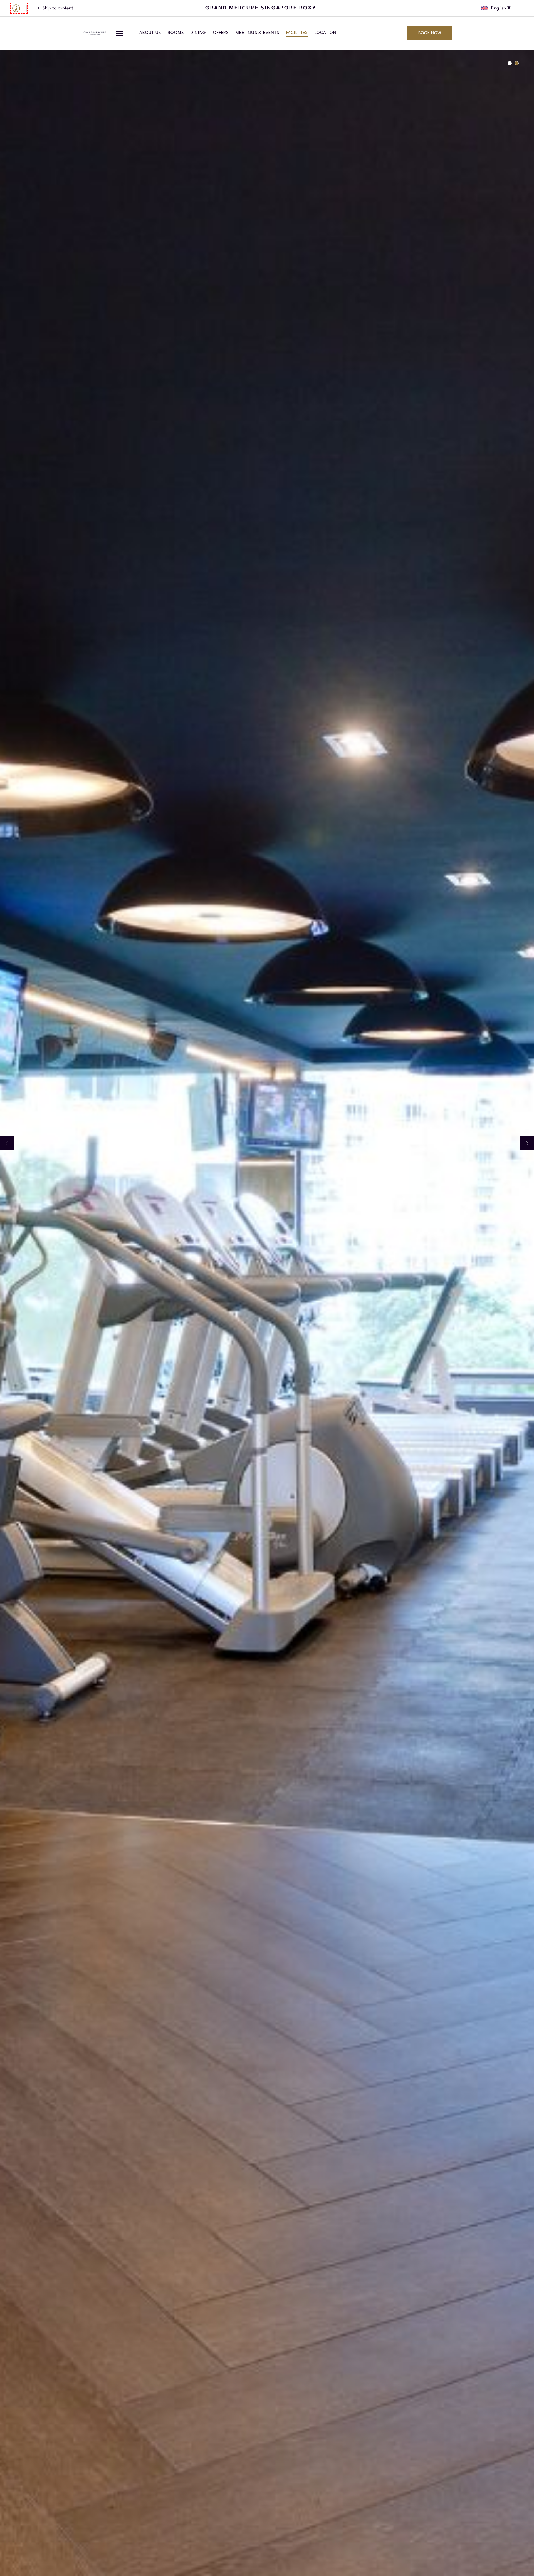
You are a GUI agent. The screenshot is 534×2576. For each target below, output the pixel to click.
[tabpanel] (267, 1313)
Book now (430, 33)
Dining (198, 33)
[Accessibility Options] (19, 8)
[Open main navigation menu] (119, 33)
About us (150, 33)
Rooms (176, 33)
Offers (221, 33)
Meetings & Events (257, 33)
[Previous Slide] (7, 1143)
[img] (95, 33)
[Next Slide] (527, 1143)
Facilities (297, 33)
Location (326, 33)
